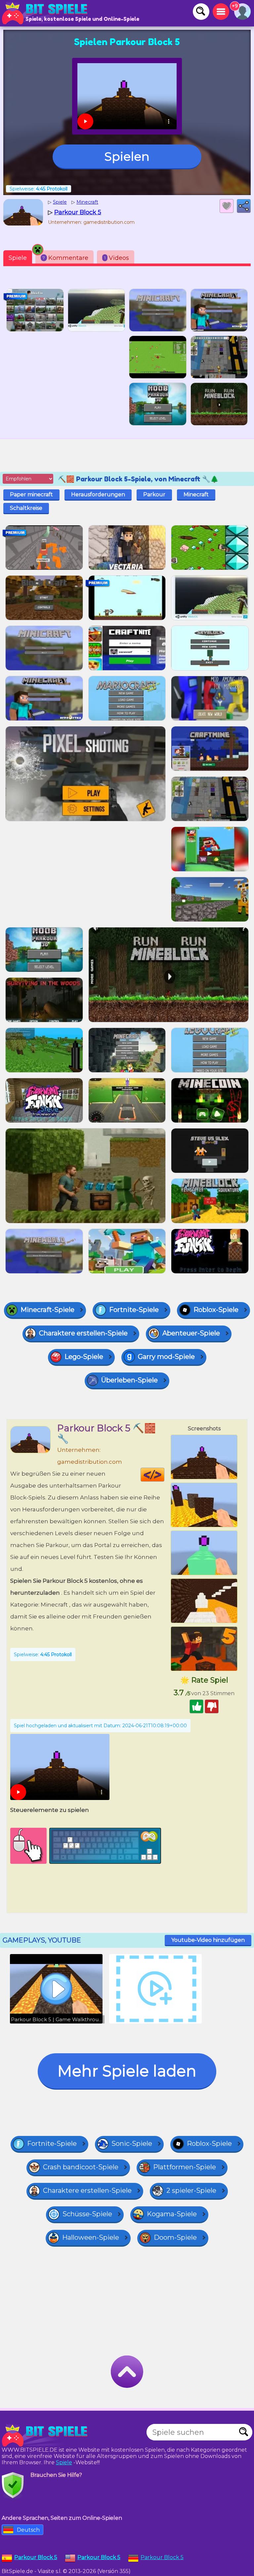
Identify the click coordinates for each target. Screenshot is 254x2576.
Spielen (127, 156)
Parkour (154, 494)
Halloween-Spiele (91, 2237)
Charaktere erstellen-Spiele (83, 1333)
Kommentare (65, 258)
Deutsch (28, 2530)
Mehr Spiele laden (127, 2071)
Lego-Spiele (84, 1357)
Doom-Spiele (175, 2237)
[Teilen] (244, 206)
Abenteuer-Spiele (191, 1333)
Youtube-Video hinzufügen (208, 1940)
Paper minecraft (31, 494)
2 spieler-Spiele (191, 2190)
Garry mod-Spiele (166, 1357)
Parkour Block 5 (162, 2557)
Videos (117, 258)
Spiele (18, 258)
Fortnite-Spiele (134, 1310)
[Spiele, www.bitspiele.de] (46, 13)
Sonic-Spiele (132, 2144)
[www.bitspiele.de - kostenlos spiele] (46, 2435)
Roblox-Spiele (216, 1310)
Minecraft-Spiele (47, 1310)
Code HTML (164, 1475)
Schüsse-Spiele (87, 2214)
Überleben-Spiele (129, 1380)
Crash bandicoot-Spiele (81, 2167)
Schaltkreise (26, 508)
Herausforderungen (98, 494)
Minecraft (196, 494)
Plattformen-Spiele (185, 2167)
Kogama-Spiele (172, 2214)
